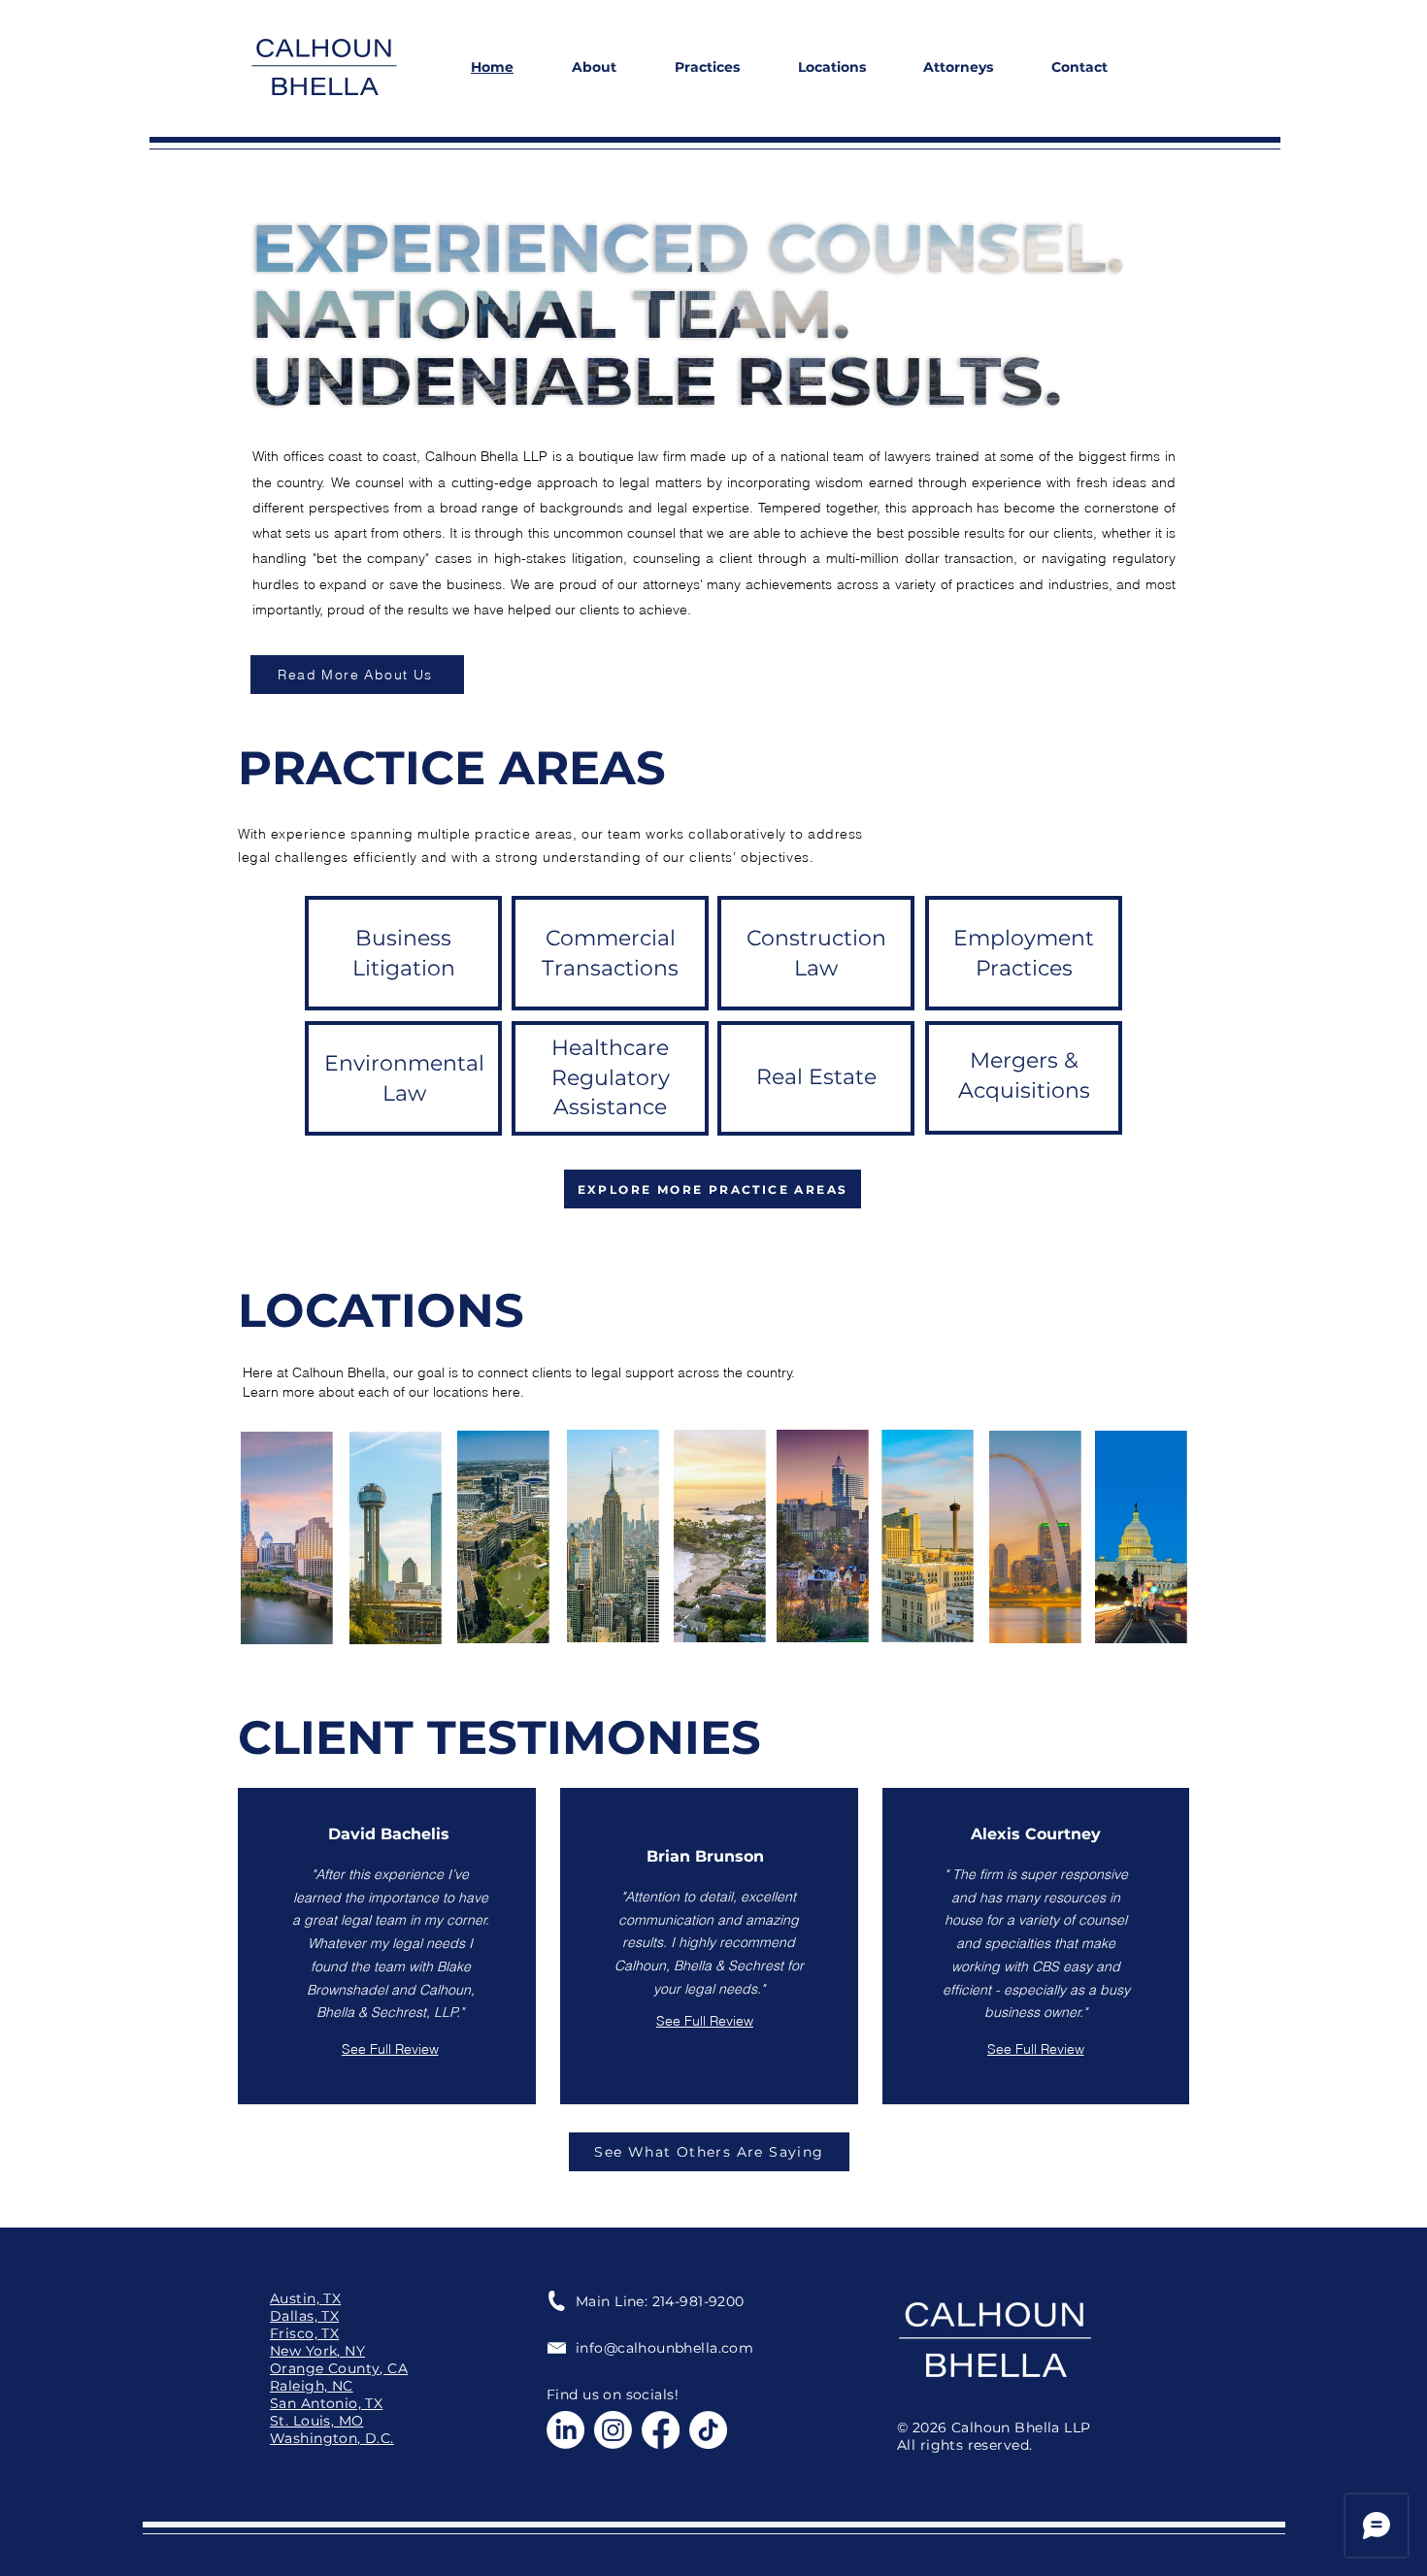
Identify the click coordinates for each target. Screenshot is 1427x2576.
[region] (286, 1538)
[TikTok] (708, 2430)
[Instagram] (613, 2430)
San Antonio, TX (326, 2403)
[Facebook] (661, 2430)
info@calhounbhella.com (664, 2348)
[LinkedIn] (565, 2430)
